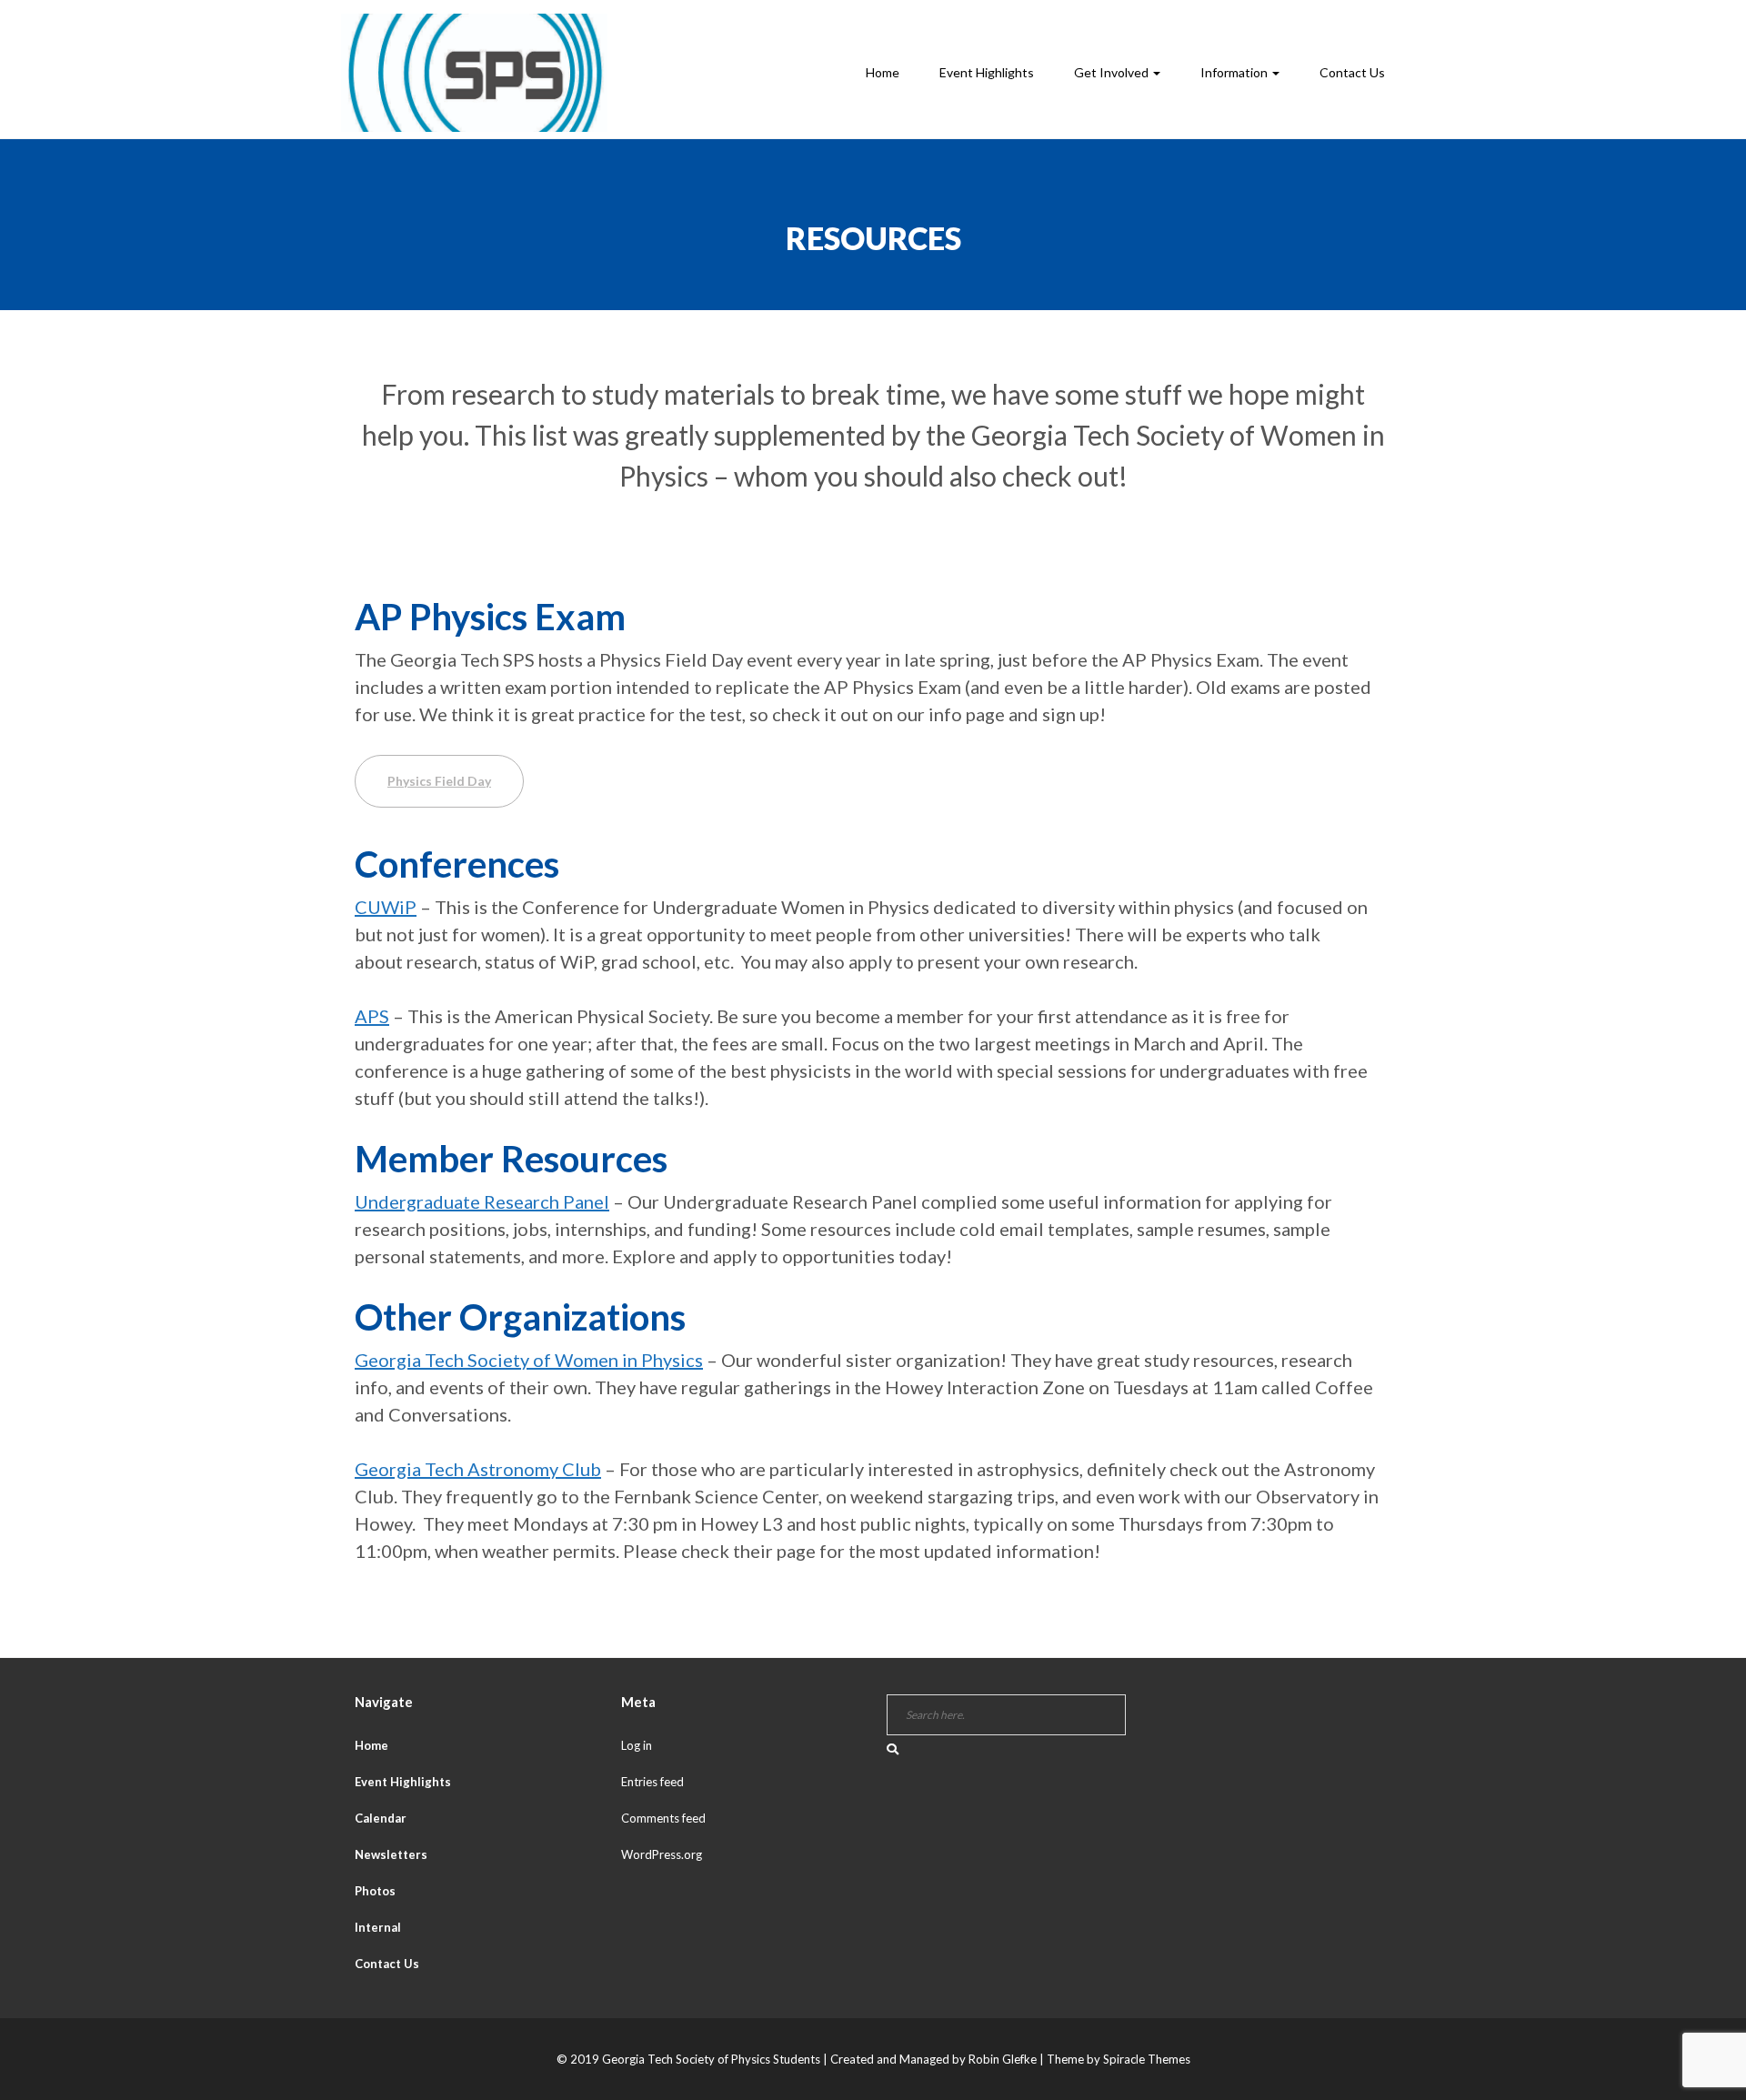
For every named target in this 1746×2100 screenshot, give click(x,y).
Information (1235, 72)
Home (883, 72)
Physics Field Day (439, 781)
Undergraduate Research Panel (482, 1201)
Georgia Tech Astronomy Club (478, 1469)
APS (372, 1016)
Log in (637, 1745)
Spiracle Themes (1147, 2059)
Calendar (381, 1818)
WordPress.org (662, 1854)
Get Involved (1113, 72)
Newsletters (391, 1854)
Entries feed (652, 1782)
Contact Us (1352, 72)
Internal (378, 1927)
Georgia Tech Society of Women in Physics (529, 1360)
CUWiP (386, 907)
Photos (375, 1891)
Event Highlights (987, 72)
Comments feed (663, 1818)
